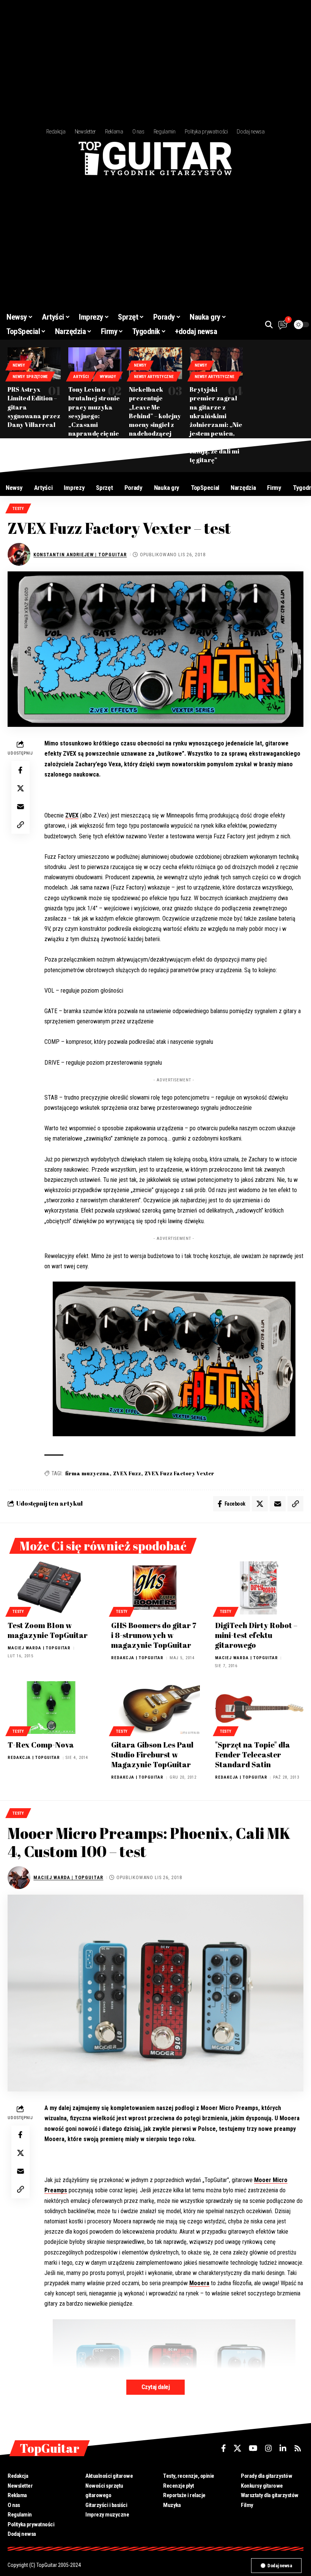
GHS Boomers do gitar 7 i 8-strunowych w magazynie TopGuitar (154, 1635)
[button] (269, 325)
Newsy (19, 365)
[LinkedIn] (283, 2448)
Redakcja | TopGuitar (137, 1658)
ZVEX (72, 815)
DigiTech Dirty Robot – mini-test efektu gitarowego (256, 1635)
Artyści (81, 377)
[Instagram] (269, 2448)
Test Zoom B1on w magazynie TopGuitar (48, 1630)
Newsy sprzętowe (30, 377)
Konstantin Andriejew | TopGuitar (80, 555)
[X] (237, 2448)
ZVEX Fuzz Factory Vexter (179, 1473)
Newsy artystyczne (154, 377)
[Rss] (298, 2448)
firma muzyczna (87, 1473)
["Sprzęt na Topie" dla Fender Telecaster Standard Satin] (259, 1708)
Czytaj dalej (155, 2387)
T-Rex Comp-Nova (41, 1745)
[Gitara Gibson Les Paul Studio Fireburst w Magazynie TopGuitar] (155, 1708)
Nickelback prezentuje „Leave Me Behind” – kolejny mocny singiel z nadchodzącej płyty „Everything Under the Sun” (155, 420)
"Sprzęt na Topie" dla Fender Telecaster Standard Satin (253, 1755)
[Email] (20, 806)
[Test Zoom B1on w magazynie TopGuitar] (52, 1588)
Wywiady (108, 377)
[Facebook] (224, 2448)
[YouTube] (253, 2448)
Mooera (199, 2283)
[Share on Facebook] (20, 770)
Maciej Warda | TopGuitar (39, 1648)
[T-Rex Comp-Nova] (52, 1708)
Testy (18, 509)
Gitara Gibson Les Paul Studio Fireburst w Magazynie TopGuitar (152, 1755)
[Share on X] (20, 788)
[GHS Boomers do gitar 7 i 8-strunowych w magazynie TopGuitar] (155, 1588)
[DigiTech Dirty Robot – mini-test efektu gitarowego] (259, 1588)
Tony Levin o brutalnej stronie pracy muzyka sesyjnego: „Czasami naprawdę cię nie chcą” (94, 416)
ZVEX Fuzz (127, 1473)
